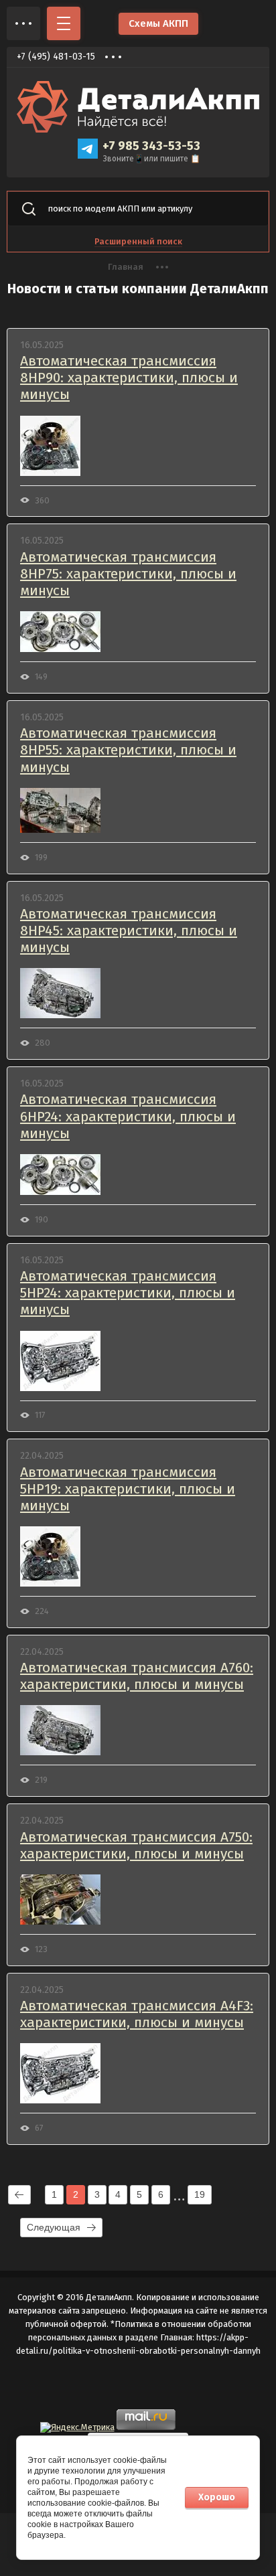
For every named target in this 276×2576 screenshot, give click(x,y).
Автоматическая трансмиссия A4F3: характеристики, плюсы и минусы (137, 2014)
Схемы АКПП (158, 23)
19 (200, 2194)
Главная (126, 267)
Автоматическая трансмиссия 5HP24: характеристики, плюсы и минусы (128, 1293)
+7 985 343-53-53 (151, 146)
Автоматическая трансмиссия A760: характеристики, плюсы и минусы (137, 1676)
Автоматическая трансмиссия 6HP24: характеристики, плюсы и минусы (128, 1116)
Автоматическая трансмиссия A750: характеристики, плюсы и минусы (136, 1846)
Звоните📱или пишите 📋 (152, 159)
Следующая (54, 2227)
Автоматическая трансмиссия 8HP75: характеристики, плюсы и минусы (128, 574)
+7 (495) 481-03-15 (56, 57)
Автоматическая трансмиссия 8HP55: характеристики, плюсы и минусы (128, 750)
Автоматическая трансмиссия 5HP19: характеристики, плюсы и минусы (128, 1489)
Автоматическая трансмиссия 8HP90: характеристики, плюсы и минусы (129, 378)
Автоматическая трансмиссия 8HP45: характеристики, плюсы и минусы (129, 931)
